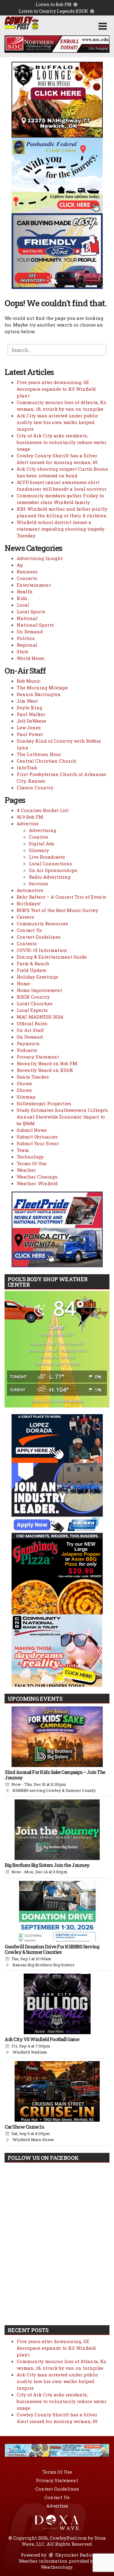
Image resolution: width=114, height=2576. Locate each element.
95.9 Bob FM (30, 817)
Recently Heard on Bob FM (47, 1063)
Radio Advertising (50, 877)
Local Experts (32, 1010)
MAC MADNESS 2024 (40, 1017)
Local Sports (31, 612)
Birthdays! (29, 903)
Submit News (32, 1130)
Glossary (39, 850)
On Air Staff (30, 1030)
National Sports (35, 625)
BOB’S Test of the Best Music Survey (57, 910)
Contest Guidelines (39, 937)
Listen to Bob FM (54, 4)
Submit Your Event (38, 1143)
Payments (28, 1043)
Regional (27, 645)
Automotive (30, 890)
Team (23, 1150)
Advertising (43, 830)
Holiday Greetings (38, 977)
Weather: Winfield (37, 1183)
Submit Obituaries (37, 1137)
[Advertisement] (57, 44)
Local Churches (35, 1003)
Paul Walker (31, 714)
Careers (25, 917)
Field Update (31, 970)
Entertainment (34, 585)
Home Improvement (39, 990)
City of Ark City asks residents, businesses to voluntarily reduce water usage (62, 442)
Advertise (28, 824)
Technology (30, 1157)
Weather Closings (37, 1177)
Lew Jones (29, 728)
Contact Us (29, 930)
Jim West (27, 701)
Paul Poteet (30, 734)
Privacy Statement (38, 1057)
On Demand (30, 632)
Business (27, 572)
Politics (26, 638)
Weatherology (57, 2567)
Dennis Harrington (39, 694)
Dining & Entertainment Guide (52, 957)
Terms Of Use (32, 1163)
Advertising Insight (40, 558)
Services (38, 884)
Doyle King (29, 708)
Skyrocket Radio (73, 2555)
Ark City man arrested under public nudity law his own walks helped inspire (57, 422)
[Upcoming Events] (57, 1737)
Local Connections (50, 864)
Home (23, 983)
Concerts (27, 578)
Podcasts (27, 1050)
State (22, 651)
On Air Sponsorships (53, 870)
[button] (103, 26)
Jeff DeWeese (31, 721)
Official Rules (32, 1023)
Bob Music (29, 681)
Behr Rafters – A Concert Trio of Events (62, 897)
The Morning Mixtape (42, 688)
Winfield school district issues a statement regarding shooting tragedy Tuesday (61, 529)
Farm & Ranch (33, 963)
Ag (20, 565)
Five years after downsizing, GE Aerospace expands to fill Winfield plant (56, 389)
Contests (27, 943)
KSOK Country (33, 997)
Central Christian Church (47, 761)
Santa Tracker (33, 1077)
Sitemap (26, 1097)
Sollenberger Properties (44, 1103)
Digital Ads (42, 844)
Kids (22, 598)
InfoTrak (27, 767)
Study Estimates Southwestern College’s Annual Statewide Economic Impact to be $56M (62, 1117)
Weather (26, 1170)
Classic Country (35, 787)
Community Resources (42, 923)
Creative (38, 837)
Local (23, 605)
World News (31, 658)
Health (25, 592)
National (27, 618)
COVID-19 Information (42, 950)
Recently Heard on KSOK (45, 1070)
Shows (24, 1083)
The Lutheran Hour (39, 754)
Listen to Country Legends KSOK (54, 11)
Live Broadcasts (47, 857)
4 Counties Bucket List (43, 810)
